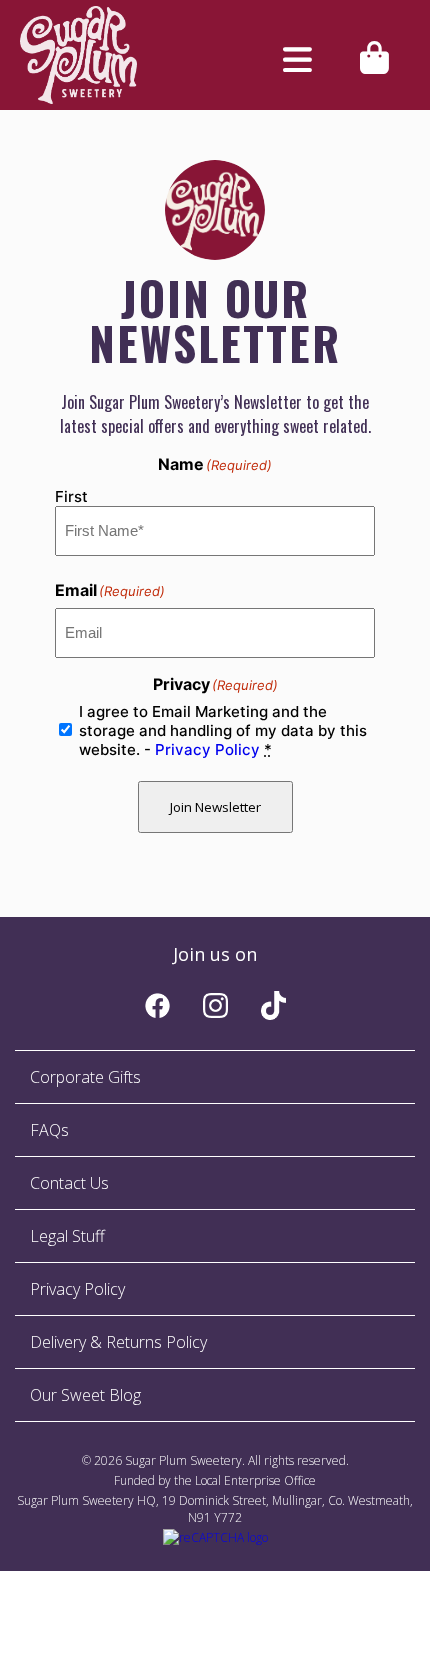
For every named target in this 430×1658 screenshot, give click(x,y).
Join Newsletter (215, 807)
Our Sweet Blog (85, 1395)
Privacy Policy (207, 749)
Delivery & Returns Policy (118, 1342)
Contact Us (69, 1183)
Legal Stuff (67, 1236)
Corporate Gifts (85, 1077)
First (71, 496)
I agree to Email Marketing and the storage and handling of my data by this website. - (223, 730)
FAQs (49, 1130)
